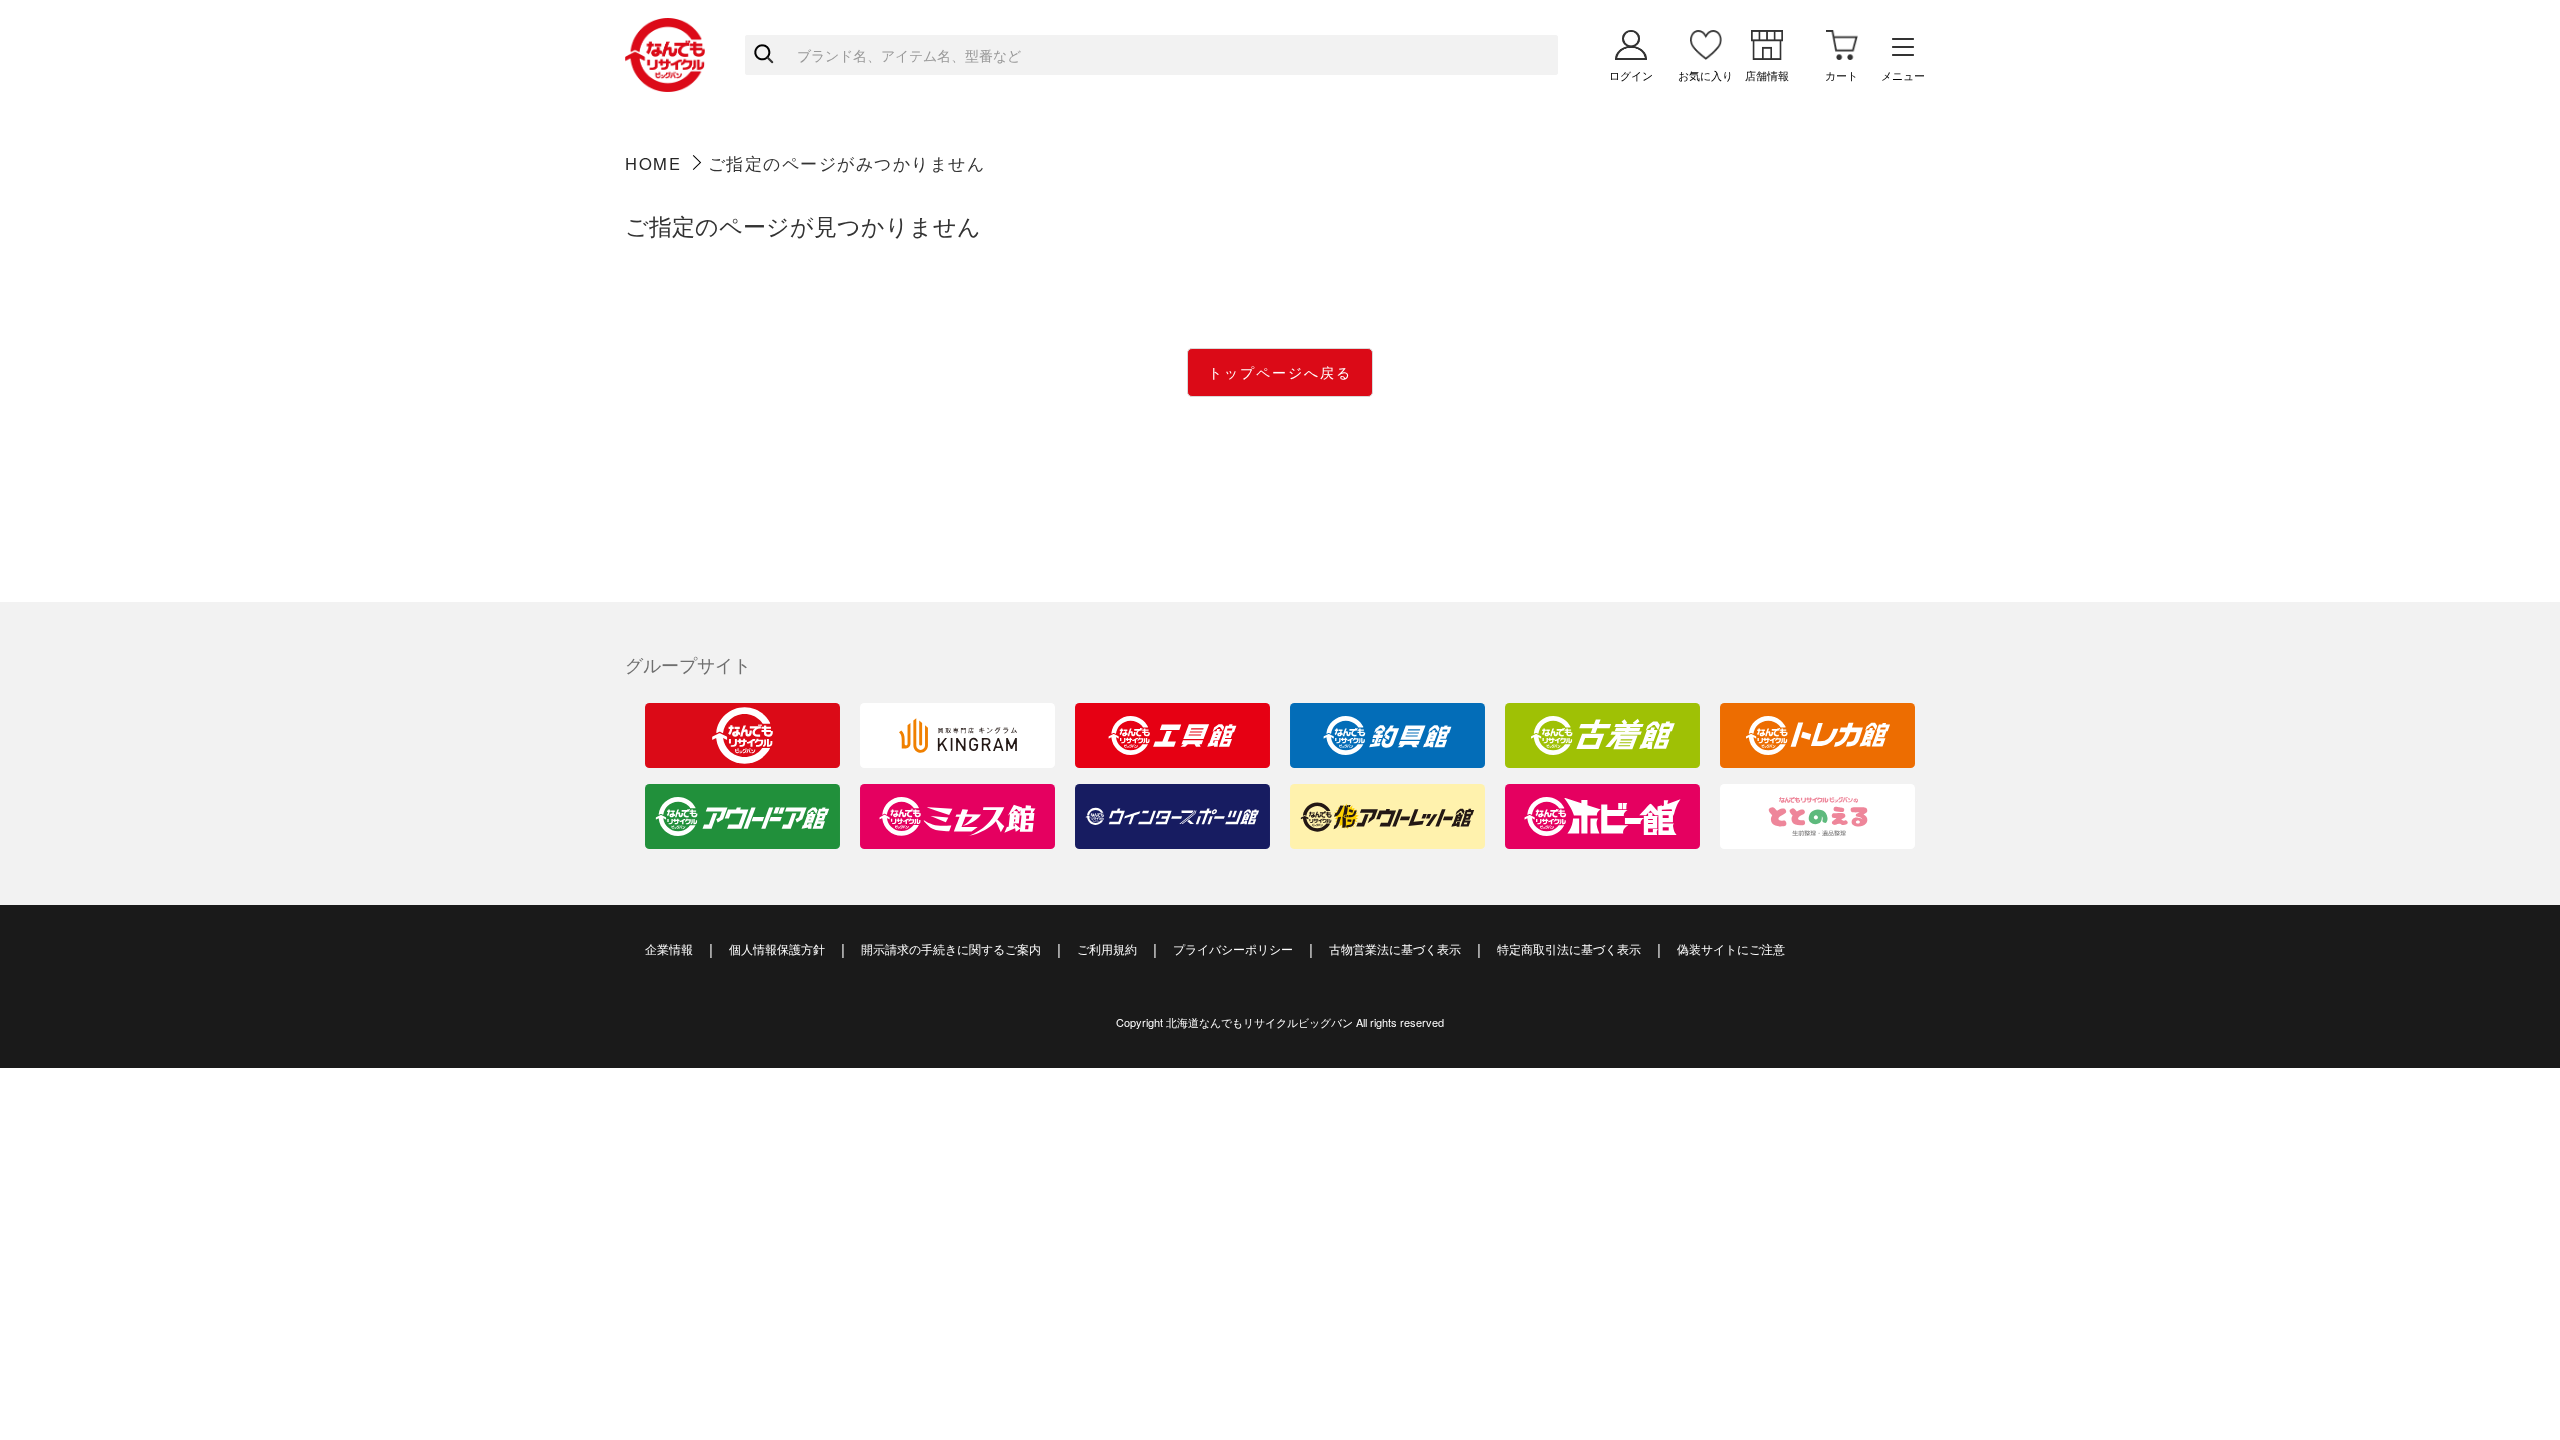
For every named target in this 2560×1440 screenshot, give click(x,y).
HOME (653, 163)
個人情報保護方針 (777, 948)
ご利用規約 (1107, 948)
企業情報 (669, 948)
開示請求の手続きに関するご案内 (951, 948)
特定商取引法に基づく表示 (1569, 948)
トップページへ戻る (1280, 372)
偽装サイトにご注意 (1731, 948)
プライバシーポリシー (1233, 948)
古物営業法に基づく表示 (1395, 948)
